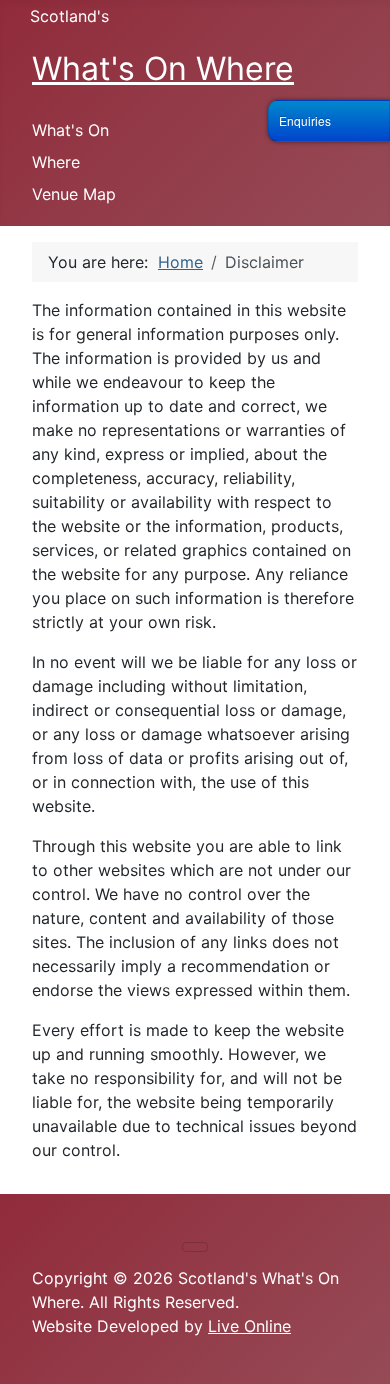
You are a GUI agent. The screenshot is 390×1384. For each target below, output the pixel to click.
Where (56, 162)
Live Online (249, 1326)
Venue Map (74, 194)
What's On (70, 130)
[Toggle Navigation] (195, 1247)
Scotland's (69, 16)
